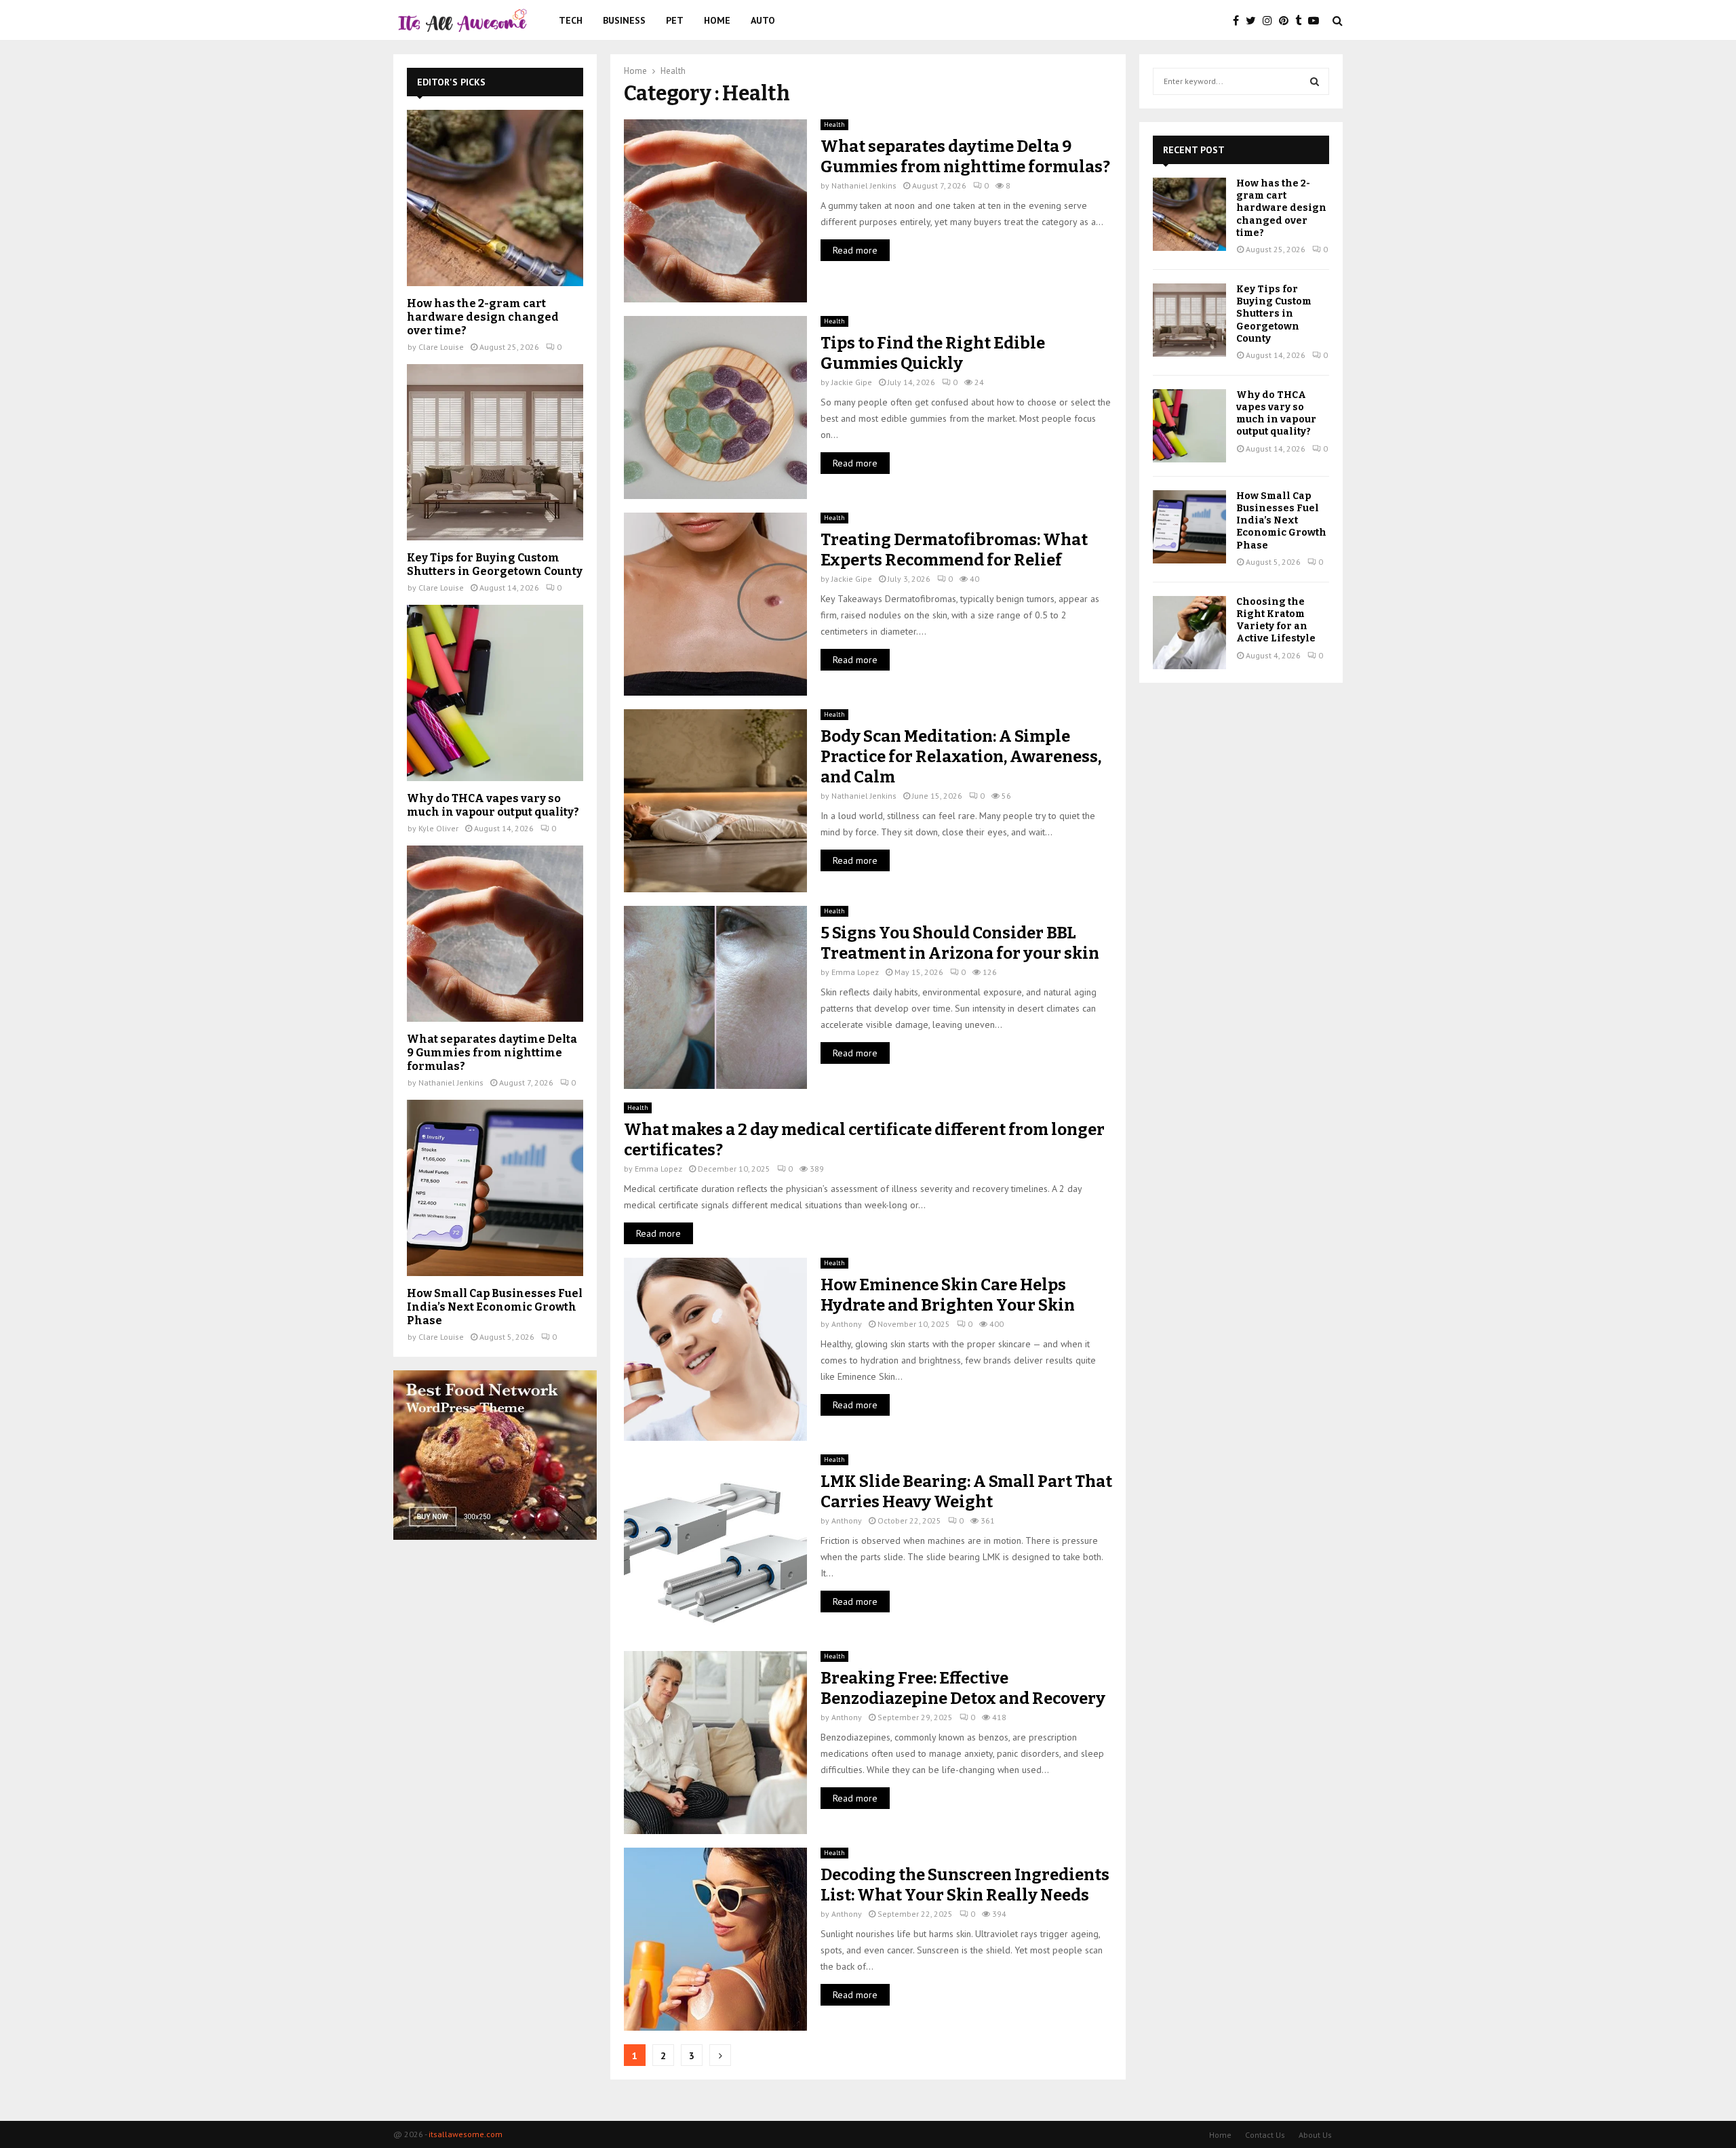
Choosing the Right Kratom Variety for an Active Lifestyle (1276, 620)
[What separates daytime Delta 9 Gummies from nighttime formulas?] (495, 934)
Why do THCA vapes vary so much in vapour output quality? (493, 805)
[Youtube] (1317, 20)
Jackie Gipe (852, 382)
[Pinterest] (1287, 20)
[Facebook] (1239, 20)
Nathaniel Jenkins (864, 185)
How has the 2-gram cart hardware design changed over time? (483, 317)
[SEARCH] (1315, 81)
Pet (675, 20)
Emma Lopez (855, 972)
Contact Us (1265, 2135)
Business (624, 20)
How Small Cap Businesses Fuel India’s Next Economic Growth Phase (495, 1307)
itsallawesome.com (466, 2134)
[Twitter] (1254, 20)
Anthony (847, 1324)
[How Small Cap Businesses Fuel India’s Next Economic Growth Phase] (495, 1188)
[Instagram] (1271, 20)
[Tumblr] (1302, 20)
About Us (1315, 2135)
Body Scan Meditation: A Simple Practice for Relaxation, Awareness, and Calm (961, 757)
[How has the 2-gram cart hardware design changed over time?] (495, 198)
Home (717, 20)
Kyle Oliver (438, 828)
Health (834, 124)
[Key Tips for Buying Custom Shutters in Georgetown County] (495, 452)
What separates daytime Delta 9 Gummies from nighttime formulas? (492, 1053)
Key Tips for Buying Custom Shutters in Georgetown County (495, 564)
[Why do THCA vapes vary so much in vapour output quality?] (495, 693)
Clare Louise (441, 347)
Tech (571, 20)
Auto (763, 20)
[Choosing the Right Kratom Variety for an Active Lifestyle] (1189, 633)
